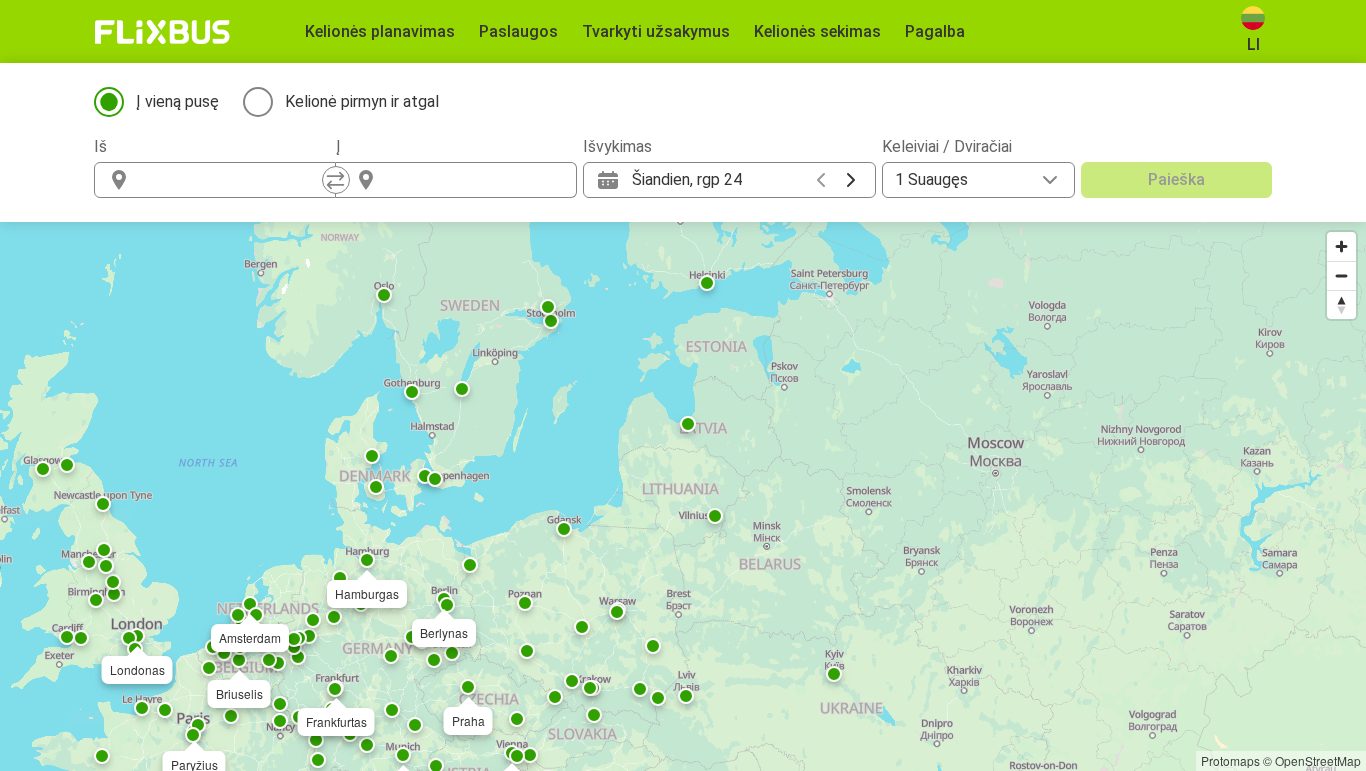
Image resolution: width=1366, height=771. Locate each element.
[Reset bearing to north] (1341, 304)
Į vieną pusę (177, 101)
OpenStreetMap (1318, 760)
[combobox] (233, 180)
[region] (683, 496)
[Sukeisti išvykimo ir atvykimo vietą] (336, 180)
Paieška (1176, 179)
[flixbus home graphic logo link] (162, 32)
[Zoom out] (1341, 275)
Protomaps (1230, 760)
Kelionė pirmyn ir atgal (362, 101)
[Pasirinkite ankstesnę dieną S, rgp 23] (821, 180)
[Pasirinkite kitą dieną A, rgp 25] (851, 180)
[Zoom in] (1341, 246)
